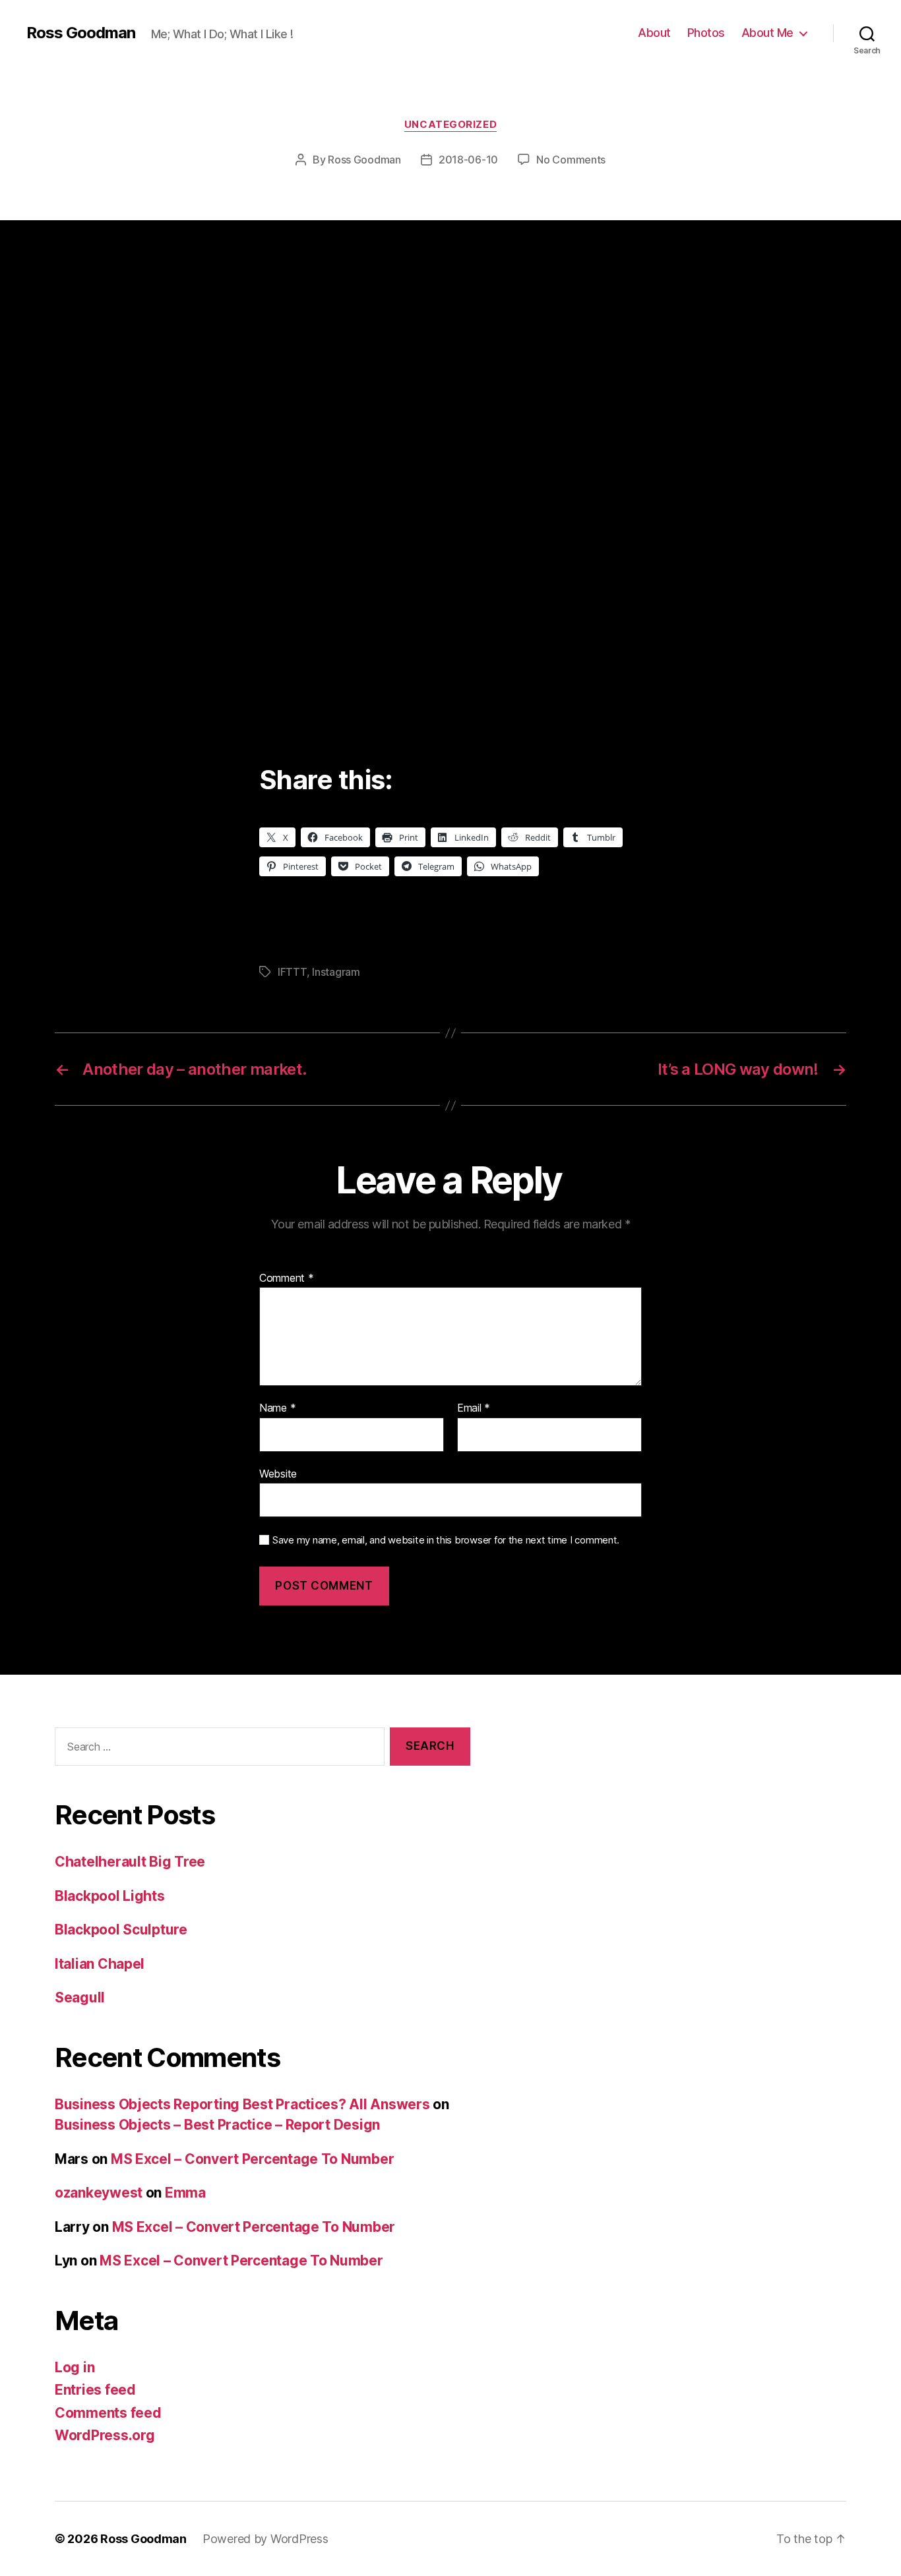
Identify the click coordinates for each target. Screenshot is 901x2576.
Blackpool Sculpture (121, 1930)
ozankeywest (99, 2193)
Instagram (336, 972)
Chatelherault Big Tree (130, 1862)
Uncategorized (450, 125)
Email (474, 1408)
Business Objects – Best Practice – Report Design (217, 2125)
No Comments (571, 160)
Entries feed (95, 2390)
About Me (767, 33)
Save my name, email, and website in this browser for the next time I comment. (446, 1540)
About (654, 33)
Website (278, 1473)
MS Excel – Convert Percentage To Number (252, 2159)
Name (277, 1408)
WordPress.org (105, 2435)
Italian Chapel (100, 1964)
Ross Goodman (81, 33)
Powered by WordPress (265, 2539)
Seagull (80, 1997)
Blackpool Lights (110, 1896)
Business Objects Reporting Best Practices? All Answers (242, 2104)
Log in (75, 2367)
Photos (706, 33)
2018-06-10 (468, 160)
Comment (287, 1278)
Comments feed (108, 2413)
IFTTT (292, 972)
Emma (185, 2193)
